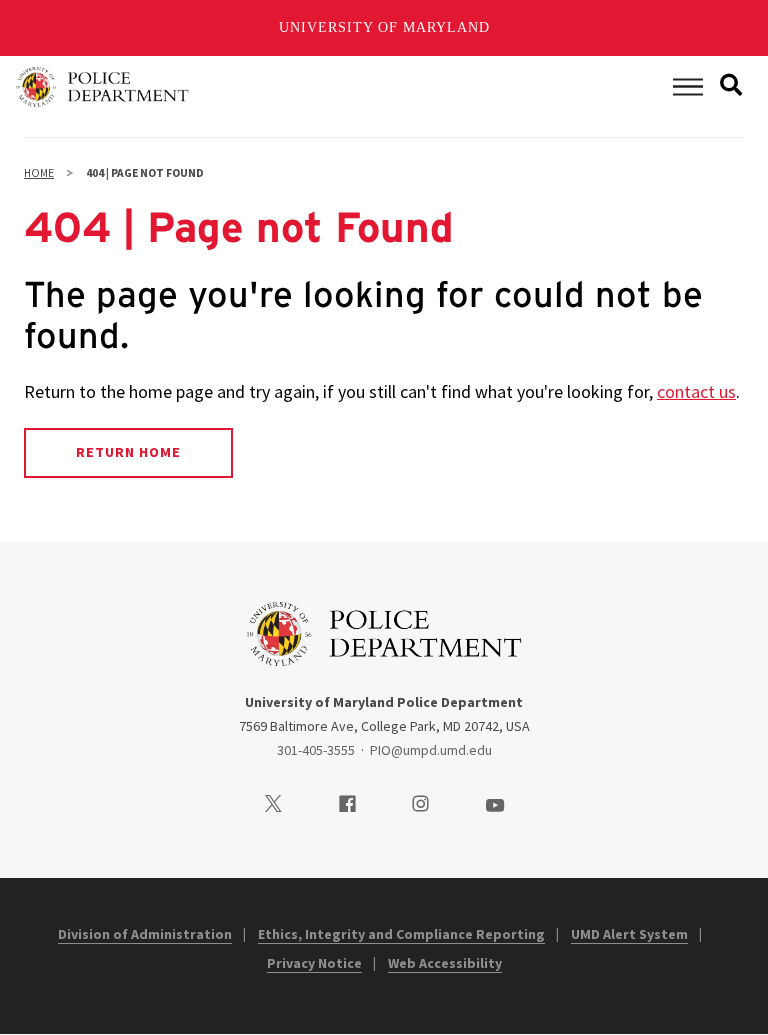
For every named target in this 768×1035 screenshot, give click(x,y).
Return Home (128, 452)
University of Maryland (384, 27)
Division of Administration (145, 934)
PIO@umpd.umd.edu (431, 750)
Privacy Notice (314, 963)
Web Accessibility (445, 963)
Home (39, 173)
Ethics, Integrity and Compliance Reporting (401, 934)
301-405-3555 (316, 750)
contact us (696, 391)
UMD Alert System (629, 934)
